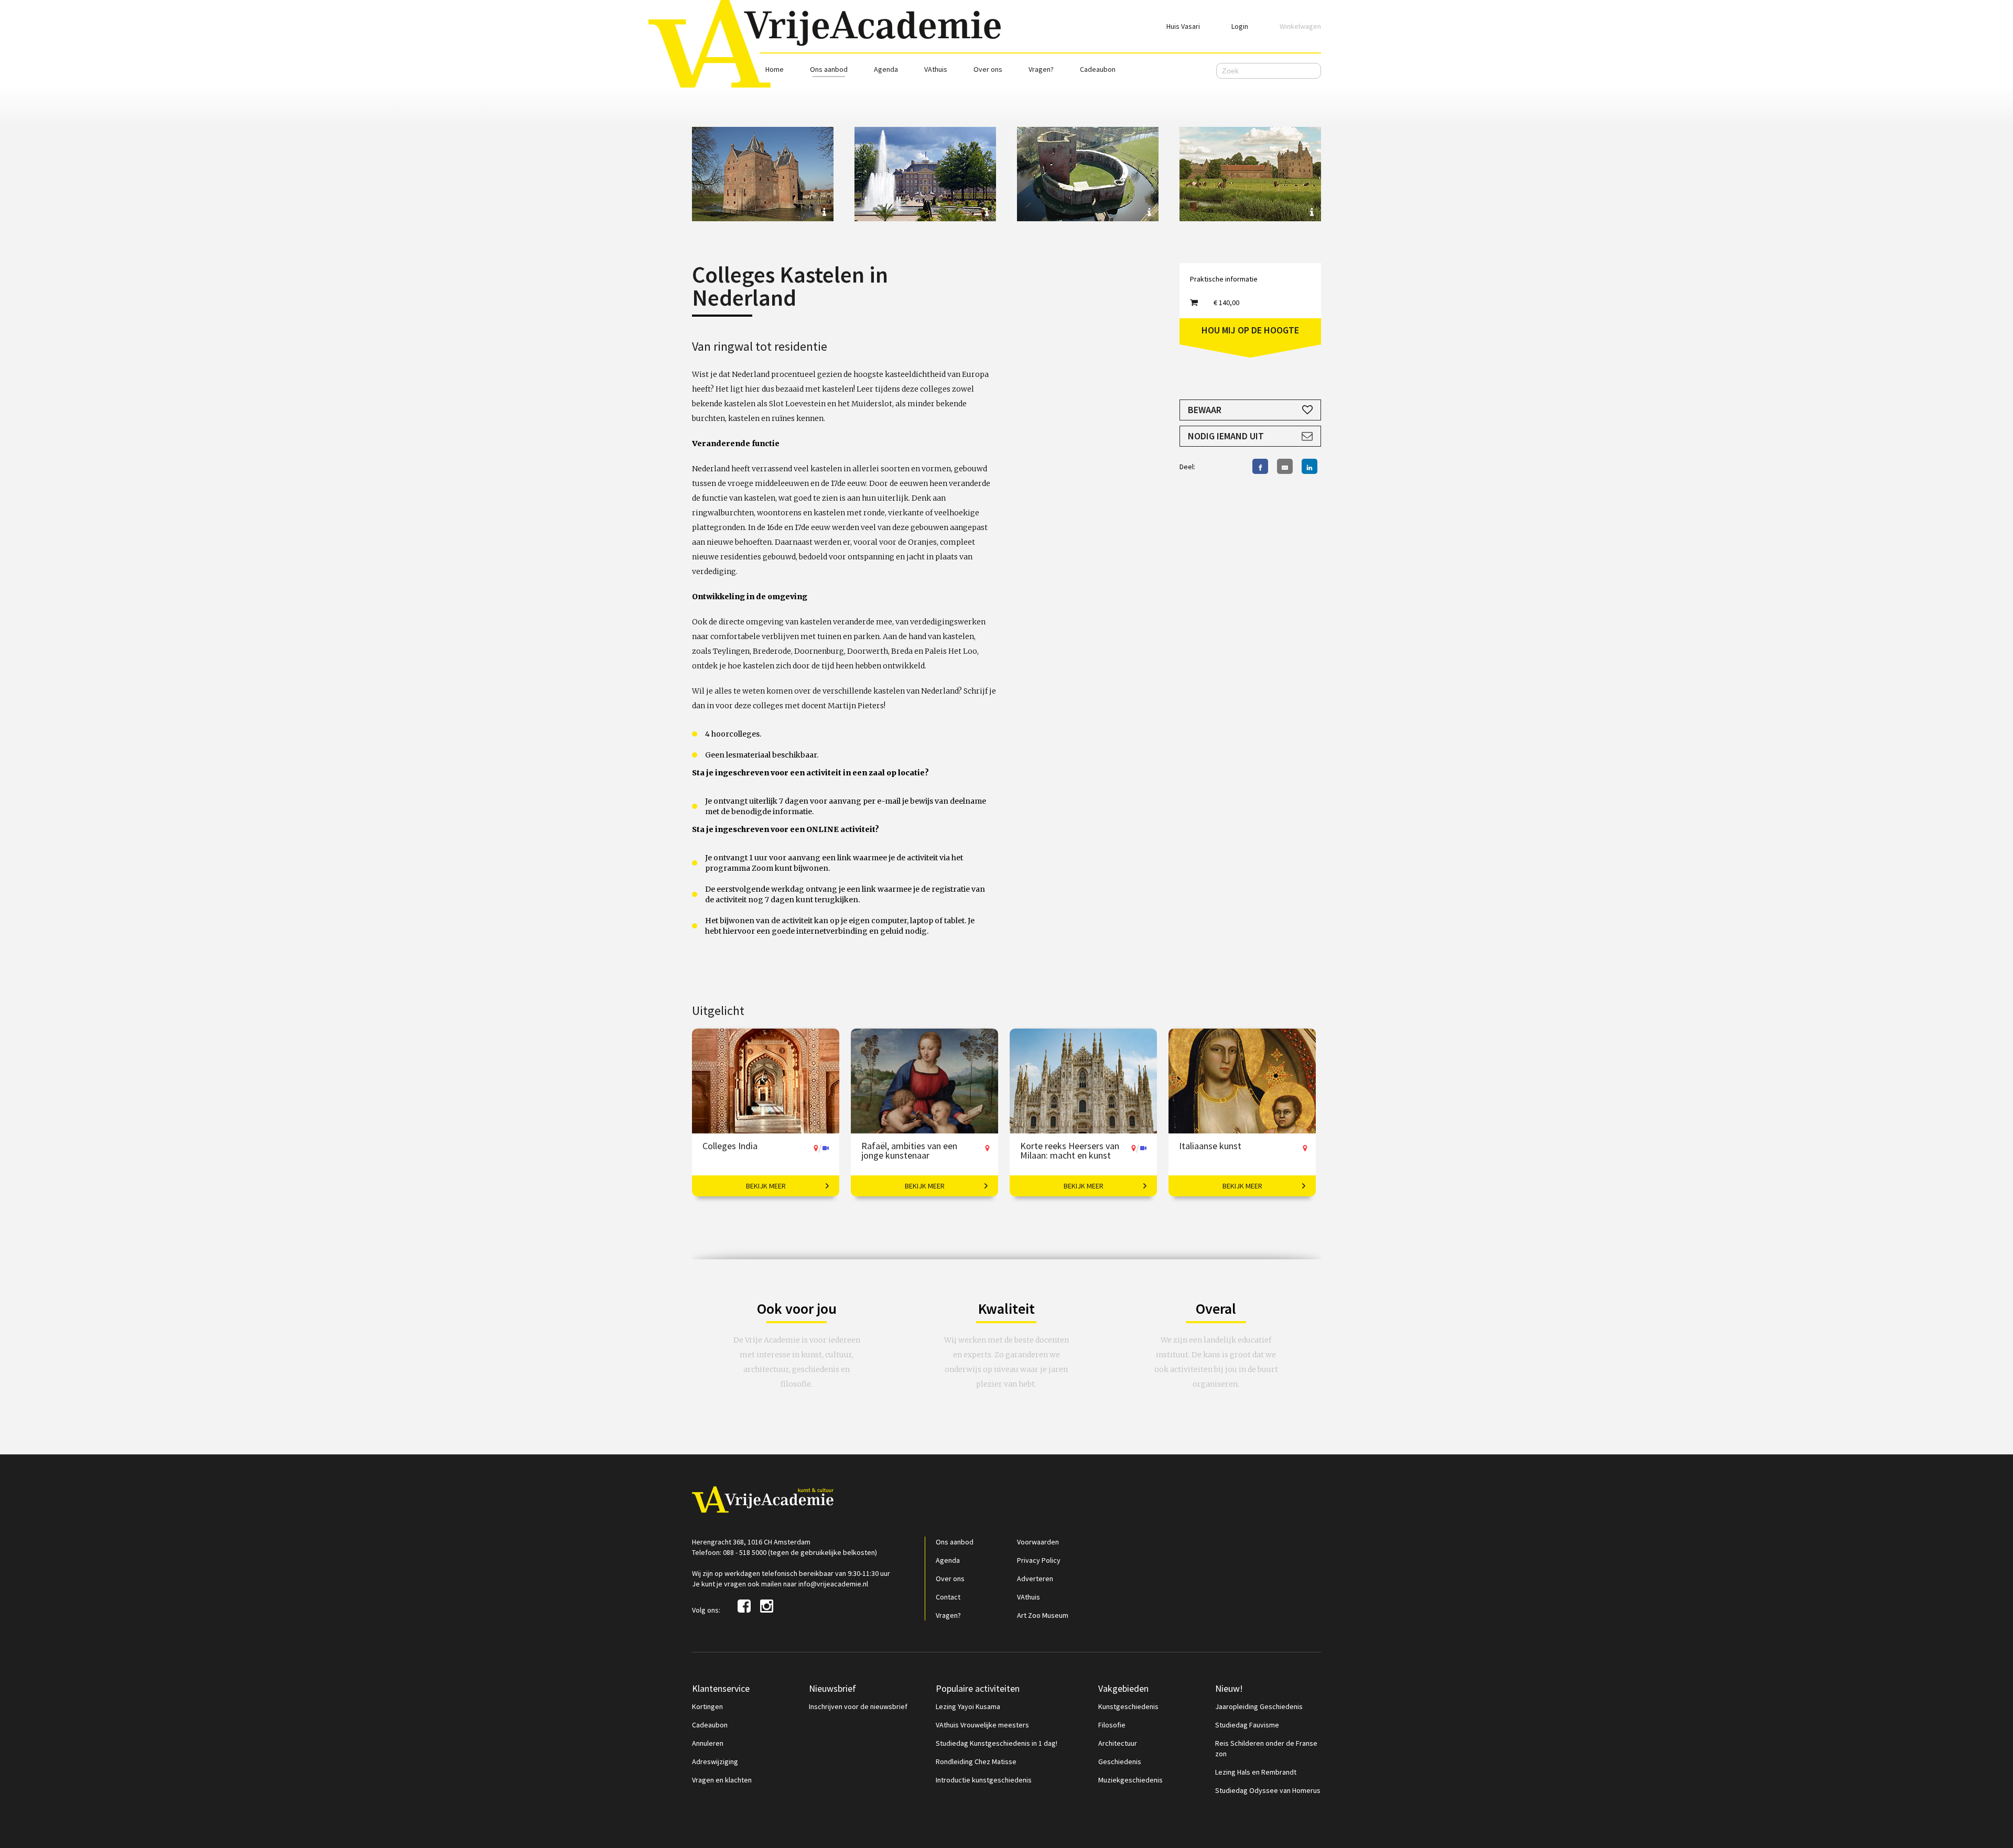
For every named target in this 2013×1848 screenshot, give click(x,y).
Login (1240, 26)
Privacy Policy (1039, 1560)
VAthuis (936, 69)
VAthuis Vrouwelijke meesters (982, 1725)
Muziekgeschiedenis (1130, 1780)
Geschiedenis (1120, 1761)
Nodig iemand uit (1226, 436)
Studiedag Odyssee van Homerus (1268, 1790)
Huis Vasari (1183, 26)
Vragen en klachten (722, 1780)
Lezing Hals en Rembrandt (1256, 1772)
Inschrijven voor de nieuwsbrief (858, 1706)
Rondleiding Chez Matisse (976, 1761)
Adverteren (1035, 1579)
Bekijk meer (766, 1186)
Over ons (988, 69)
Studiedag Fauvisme (1247, 1725)
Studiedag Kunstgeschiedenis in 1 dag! (997, 1743)
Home (775, 69)
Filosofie (1112, 1725)
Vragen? (1041, 69)
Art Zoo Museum (1043, 1615)
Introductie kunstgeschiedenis (984, 1780)
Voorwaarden (1038, 1542)
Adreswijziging (715, 1761)
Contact (948, 1597)
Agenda (886, 69)
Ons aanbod (829, 69)
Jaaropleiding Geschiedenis (1259, 1706)
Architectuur (1118, 1743)
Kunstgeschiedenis (1128, 1706)
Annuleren (708, 1743)
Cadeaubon (1098, 69)
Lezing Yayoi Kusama (968, 1706)
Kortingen (707, 1706)
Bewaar (1205, 410)
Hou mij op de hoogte (1250, 330)
